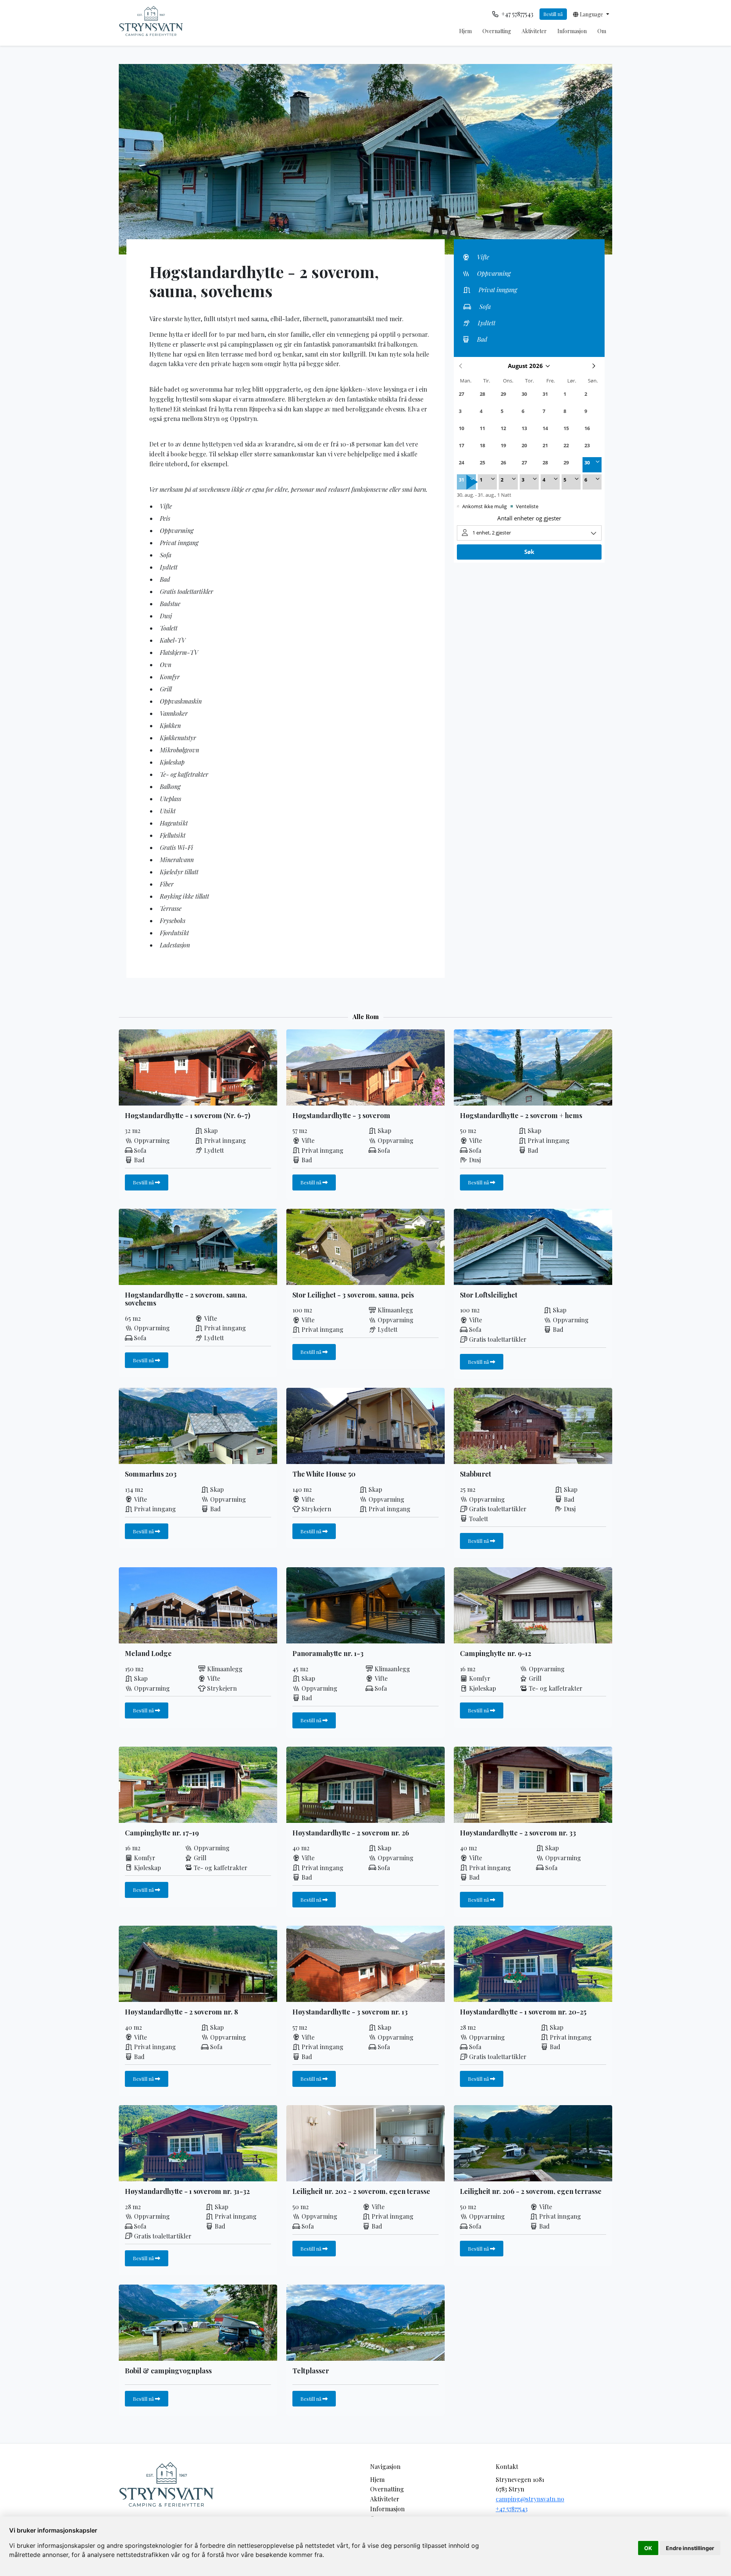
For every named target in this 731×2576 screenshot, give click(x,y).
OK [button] (648, 2548)
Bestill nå (553, 14)
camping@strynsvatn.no (530, 2499)
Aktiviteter (534, 31)
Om (602, 31)
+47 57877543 (512, 2509)
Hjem (465, 31)
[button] (591, 14)
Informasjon (572, 31)
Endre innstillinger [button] (690, 2548)
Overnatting (497, 31)
